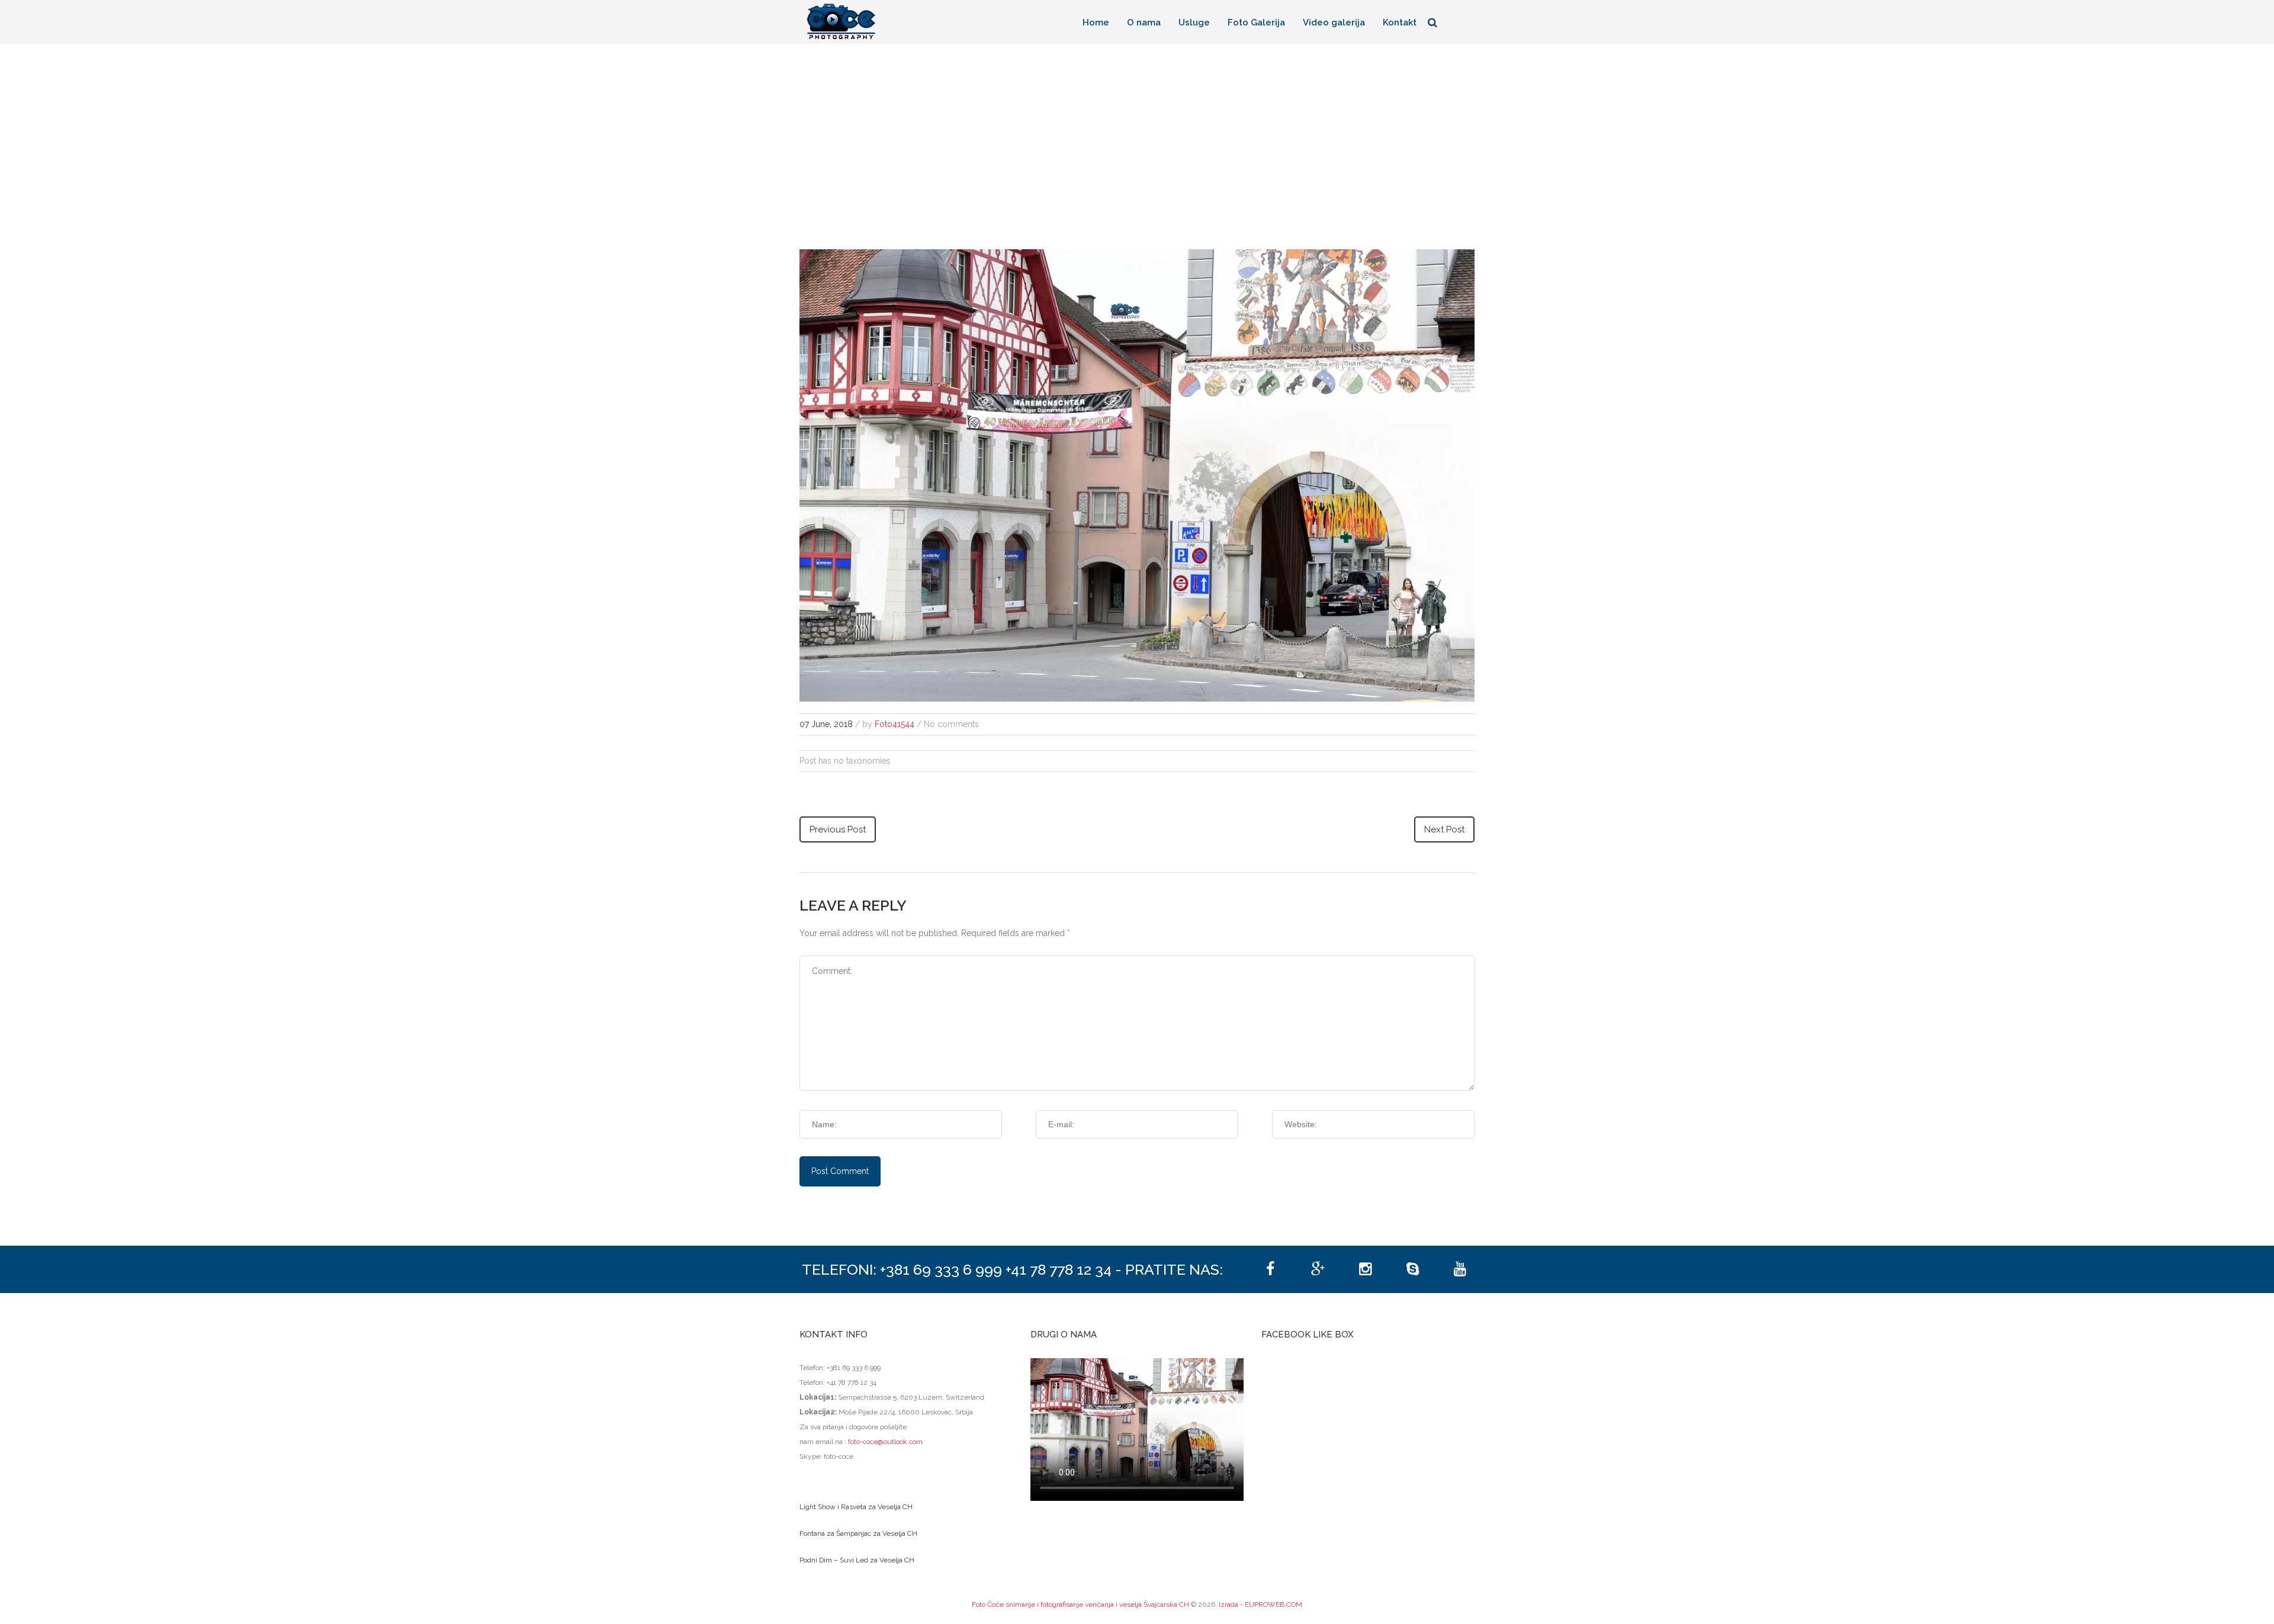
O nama (1144, 22)
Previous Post (838, 829)
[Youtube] (1460, 1269)
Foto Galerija (1256, 22)
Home (1096, 22)
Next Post (1444, 829)
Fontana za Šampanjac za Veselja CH (858, 1533)
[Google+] (1318, 1269)
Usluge (1194, 22)
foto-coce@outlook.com (885, 1442)
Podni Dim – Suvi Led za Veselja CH (857, 1560)
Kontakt (1400, 22)
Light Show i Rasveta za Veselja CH (856, 1507)
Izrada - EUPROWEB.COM (1260, 1604)
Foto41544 (894, 724)
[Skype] (1412, 1269)
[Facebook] (1270, 1269)
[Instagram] (1365, 1269)
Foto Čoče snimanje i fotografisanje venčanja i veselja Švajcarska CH (1080, 1604)
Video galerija (1334, 22)
